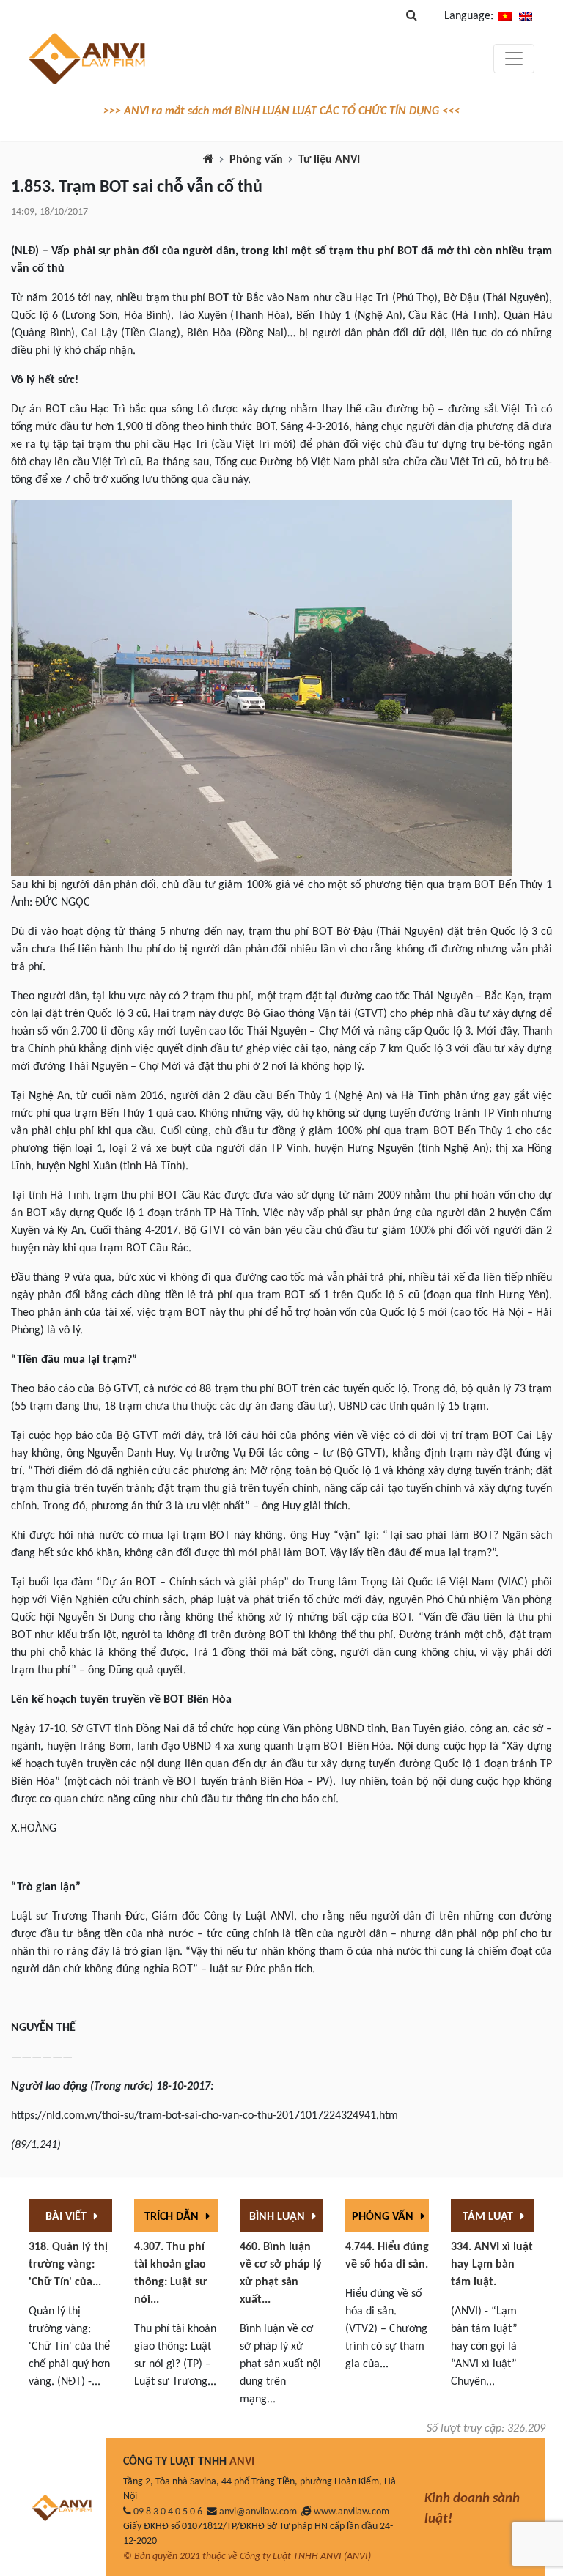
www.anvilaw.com (352, 2512)
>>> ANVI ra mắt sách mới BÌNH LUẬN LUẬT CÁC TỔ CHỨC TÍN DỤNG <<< (281, 111)
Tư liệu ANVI (329, 160)
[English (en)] (526, 16)
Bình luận (279, 2217)
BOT (218, 298)
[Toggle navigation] (514, 59)
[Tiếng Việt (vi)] (505, 16)
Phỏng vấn (256, 160)
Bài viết (67, 2217)
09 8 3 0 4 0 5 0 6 (168, 2512)
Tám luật (489, 2217)
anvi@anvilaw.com (258, 2512)
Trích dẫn (173, 2217)
